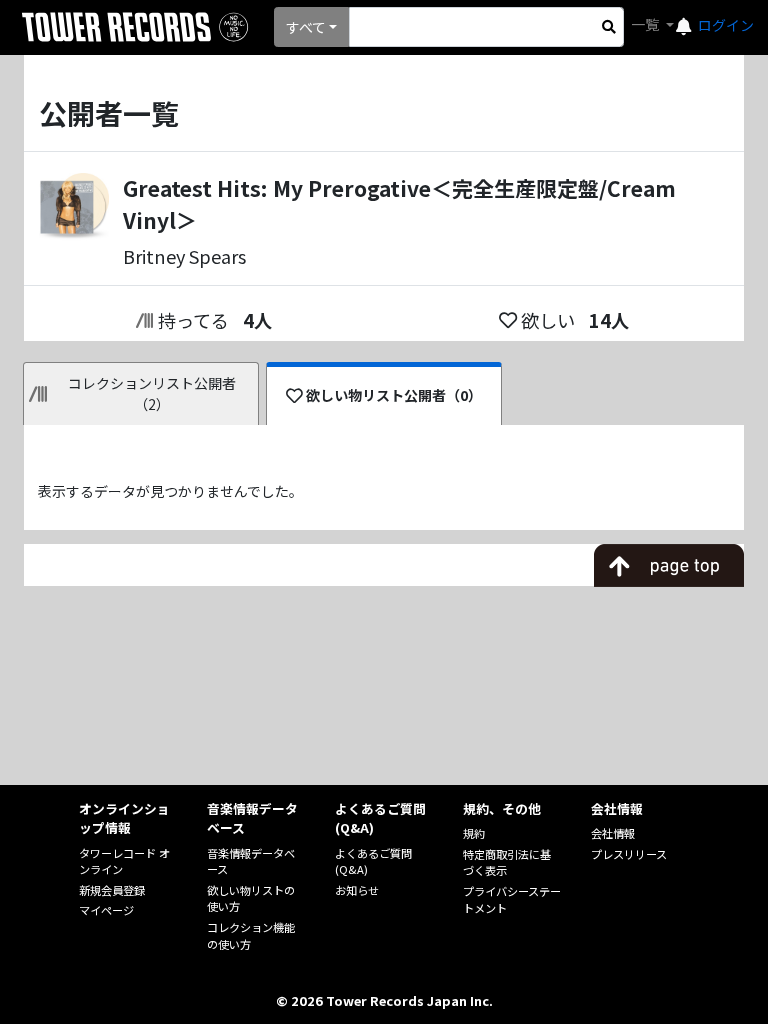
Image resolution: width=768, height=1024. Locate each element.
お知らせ (357, 890)
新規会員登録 (112, 890)
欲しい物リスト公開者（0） (394, 395)
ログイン (726, 25)
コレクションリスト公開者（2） (152, 393)
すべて (306, 27)
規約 (474, 833)
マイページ (106, 910)
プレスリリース (629, 854)
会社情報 (613, 833)
